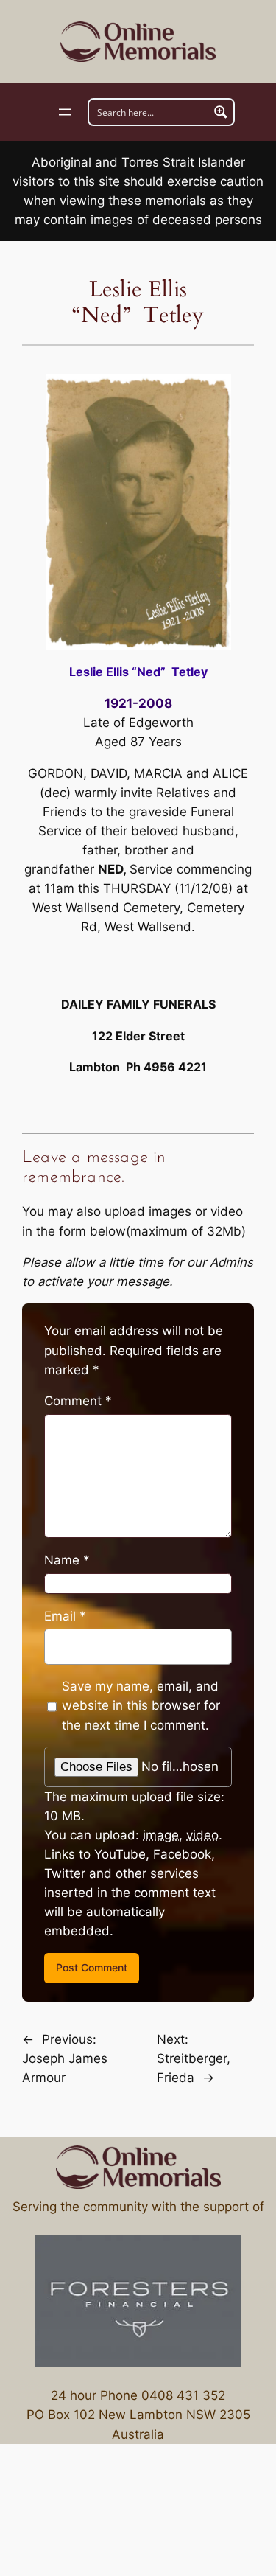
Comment (78, 1401)
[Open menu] (65, 112)
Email (65, 1616)
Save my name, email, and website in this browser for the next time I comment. (141, 1705)
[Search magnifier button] (221, 112)
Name (67, 1560)
